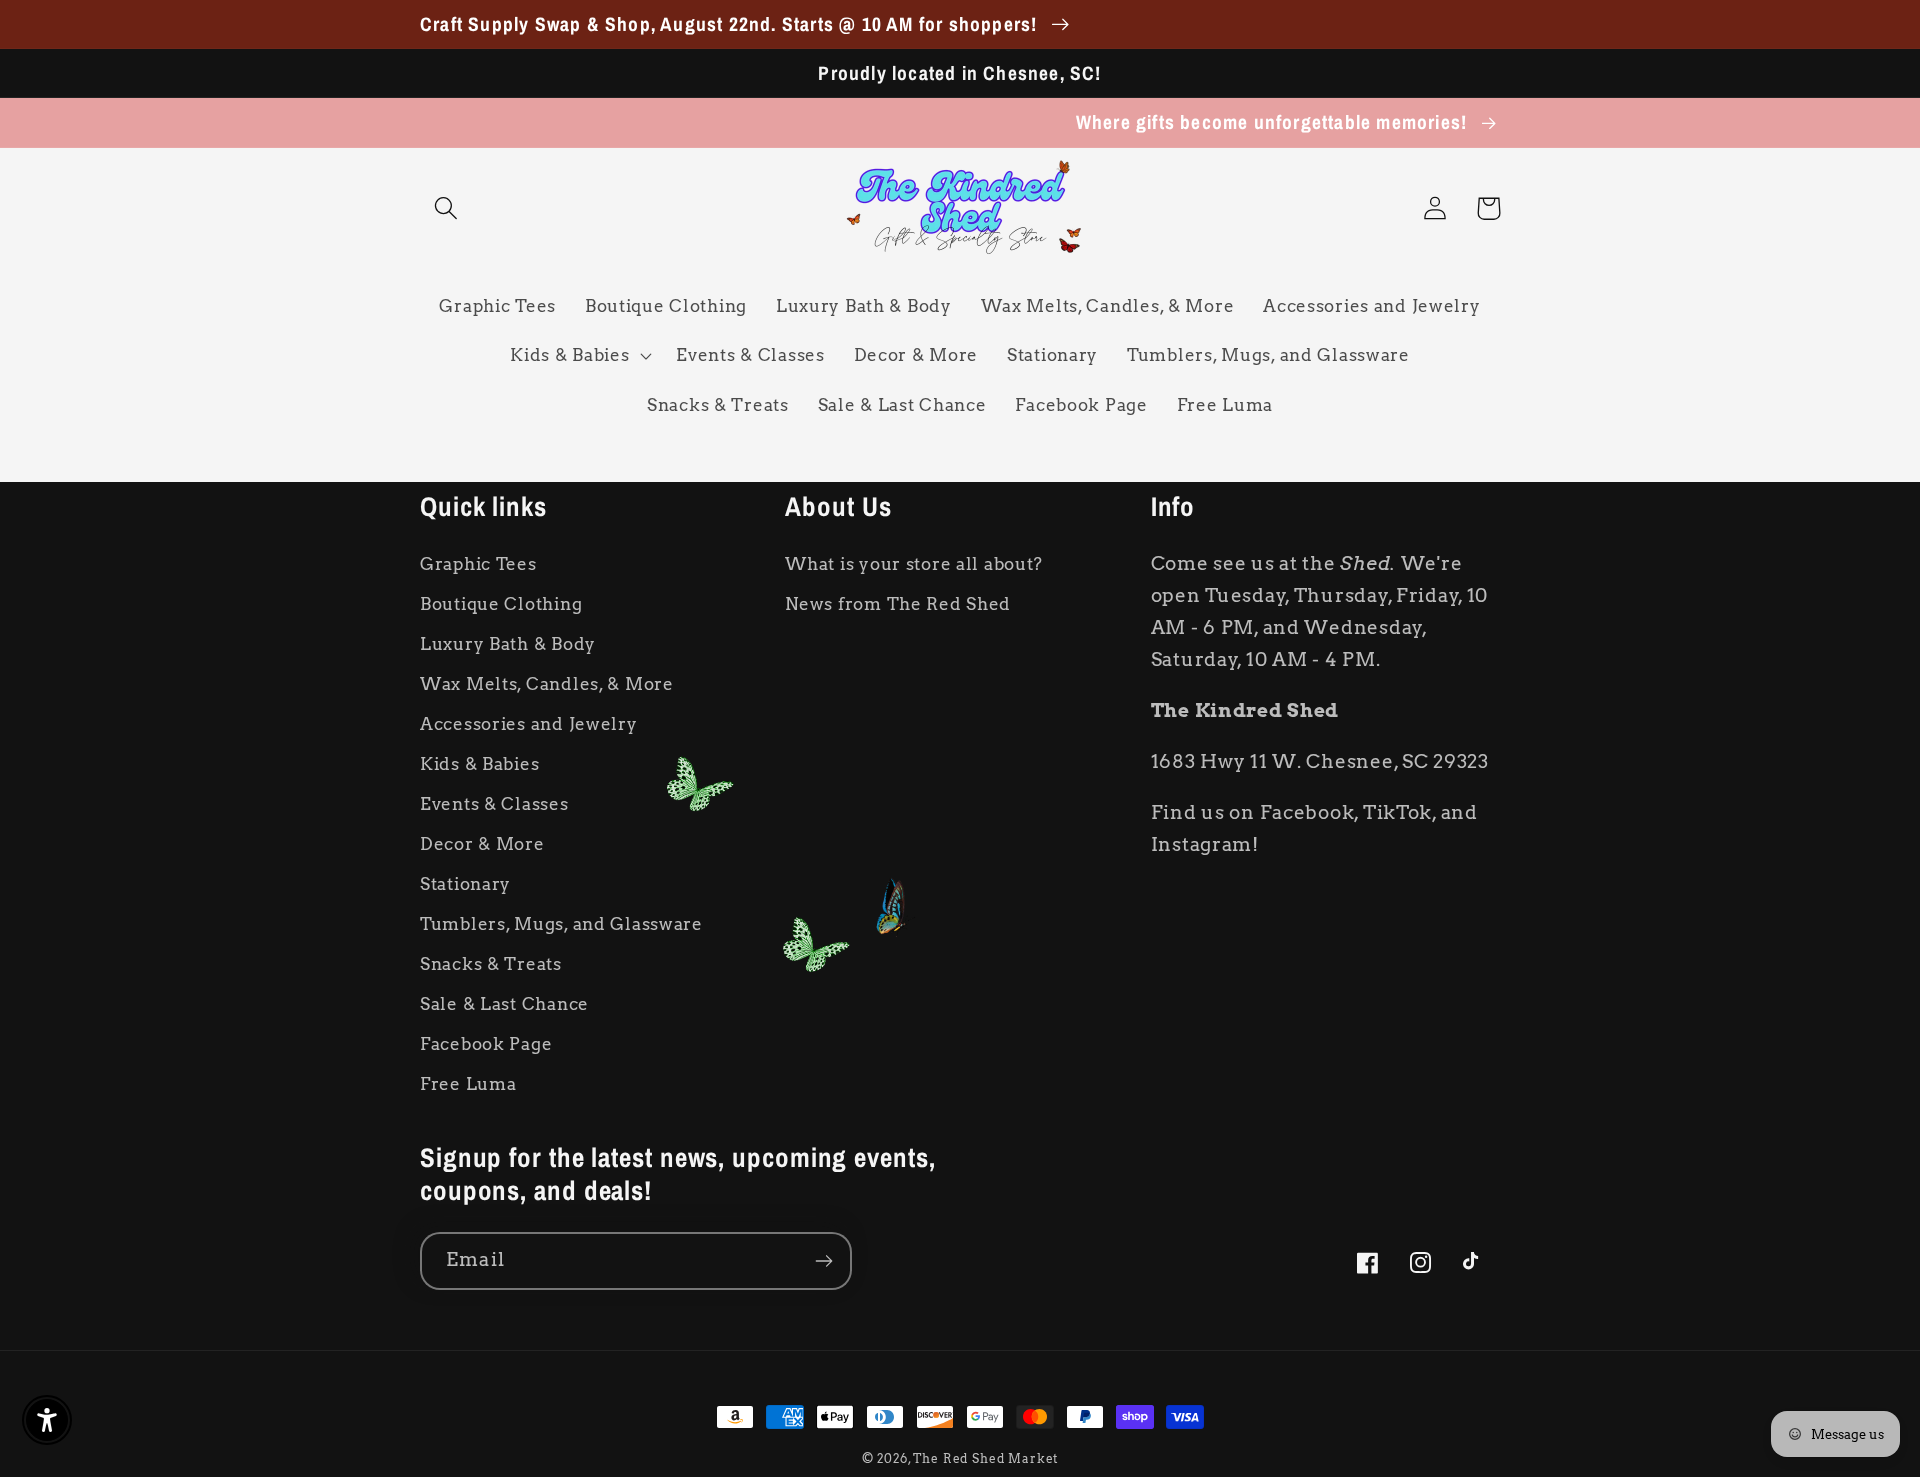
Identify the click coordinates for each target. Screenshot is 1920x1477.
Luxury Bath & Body (508, 644)
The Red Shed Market (985, 1458)
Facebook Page (486, 1044)
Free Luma (468, 1084)
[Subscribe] (823, 1261)
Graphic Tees (478, 564)
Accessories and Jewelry (529, 724)
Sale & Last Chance (504, 1004)
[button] (446, 208)
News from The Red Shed (898, 604)
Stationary (465, 884)
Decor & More (482, 844)
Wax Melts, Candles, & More (547, 684)
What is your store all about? (914, 564)
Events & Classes (494, 804)
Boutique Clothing (501, 604)
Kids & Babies (479, 764)
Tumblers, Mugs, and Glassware (561, 924)
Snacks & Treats (491, 964)
